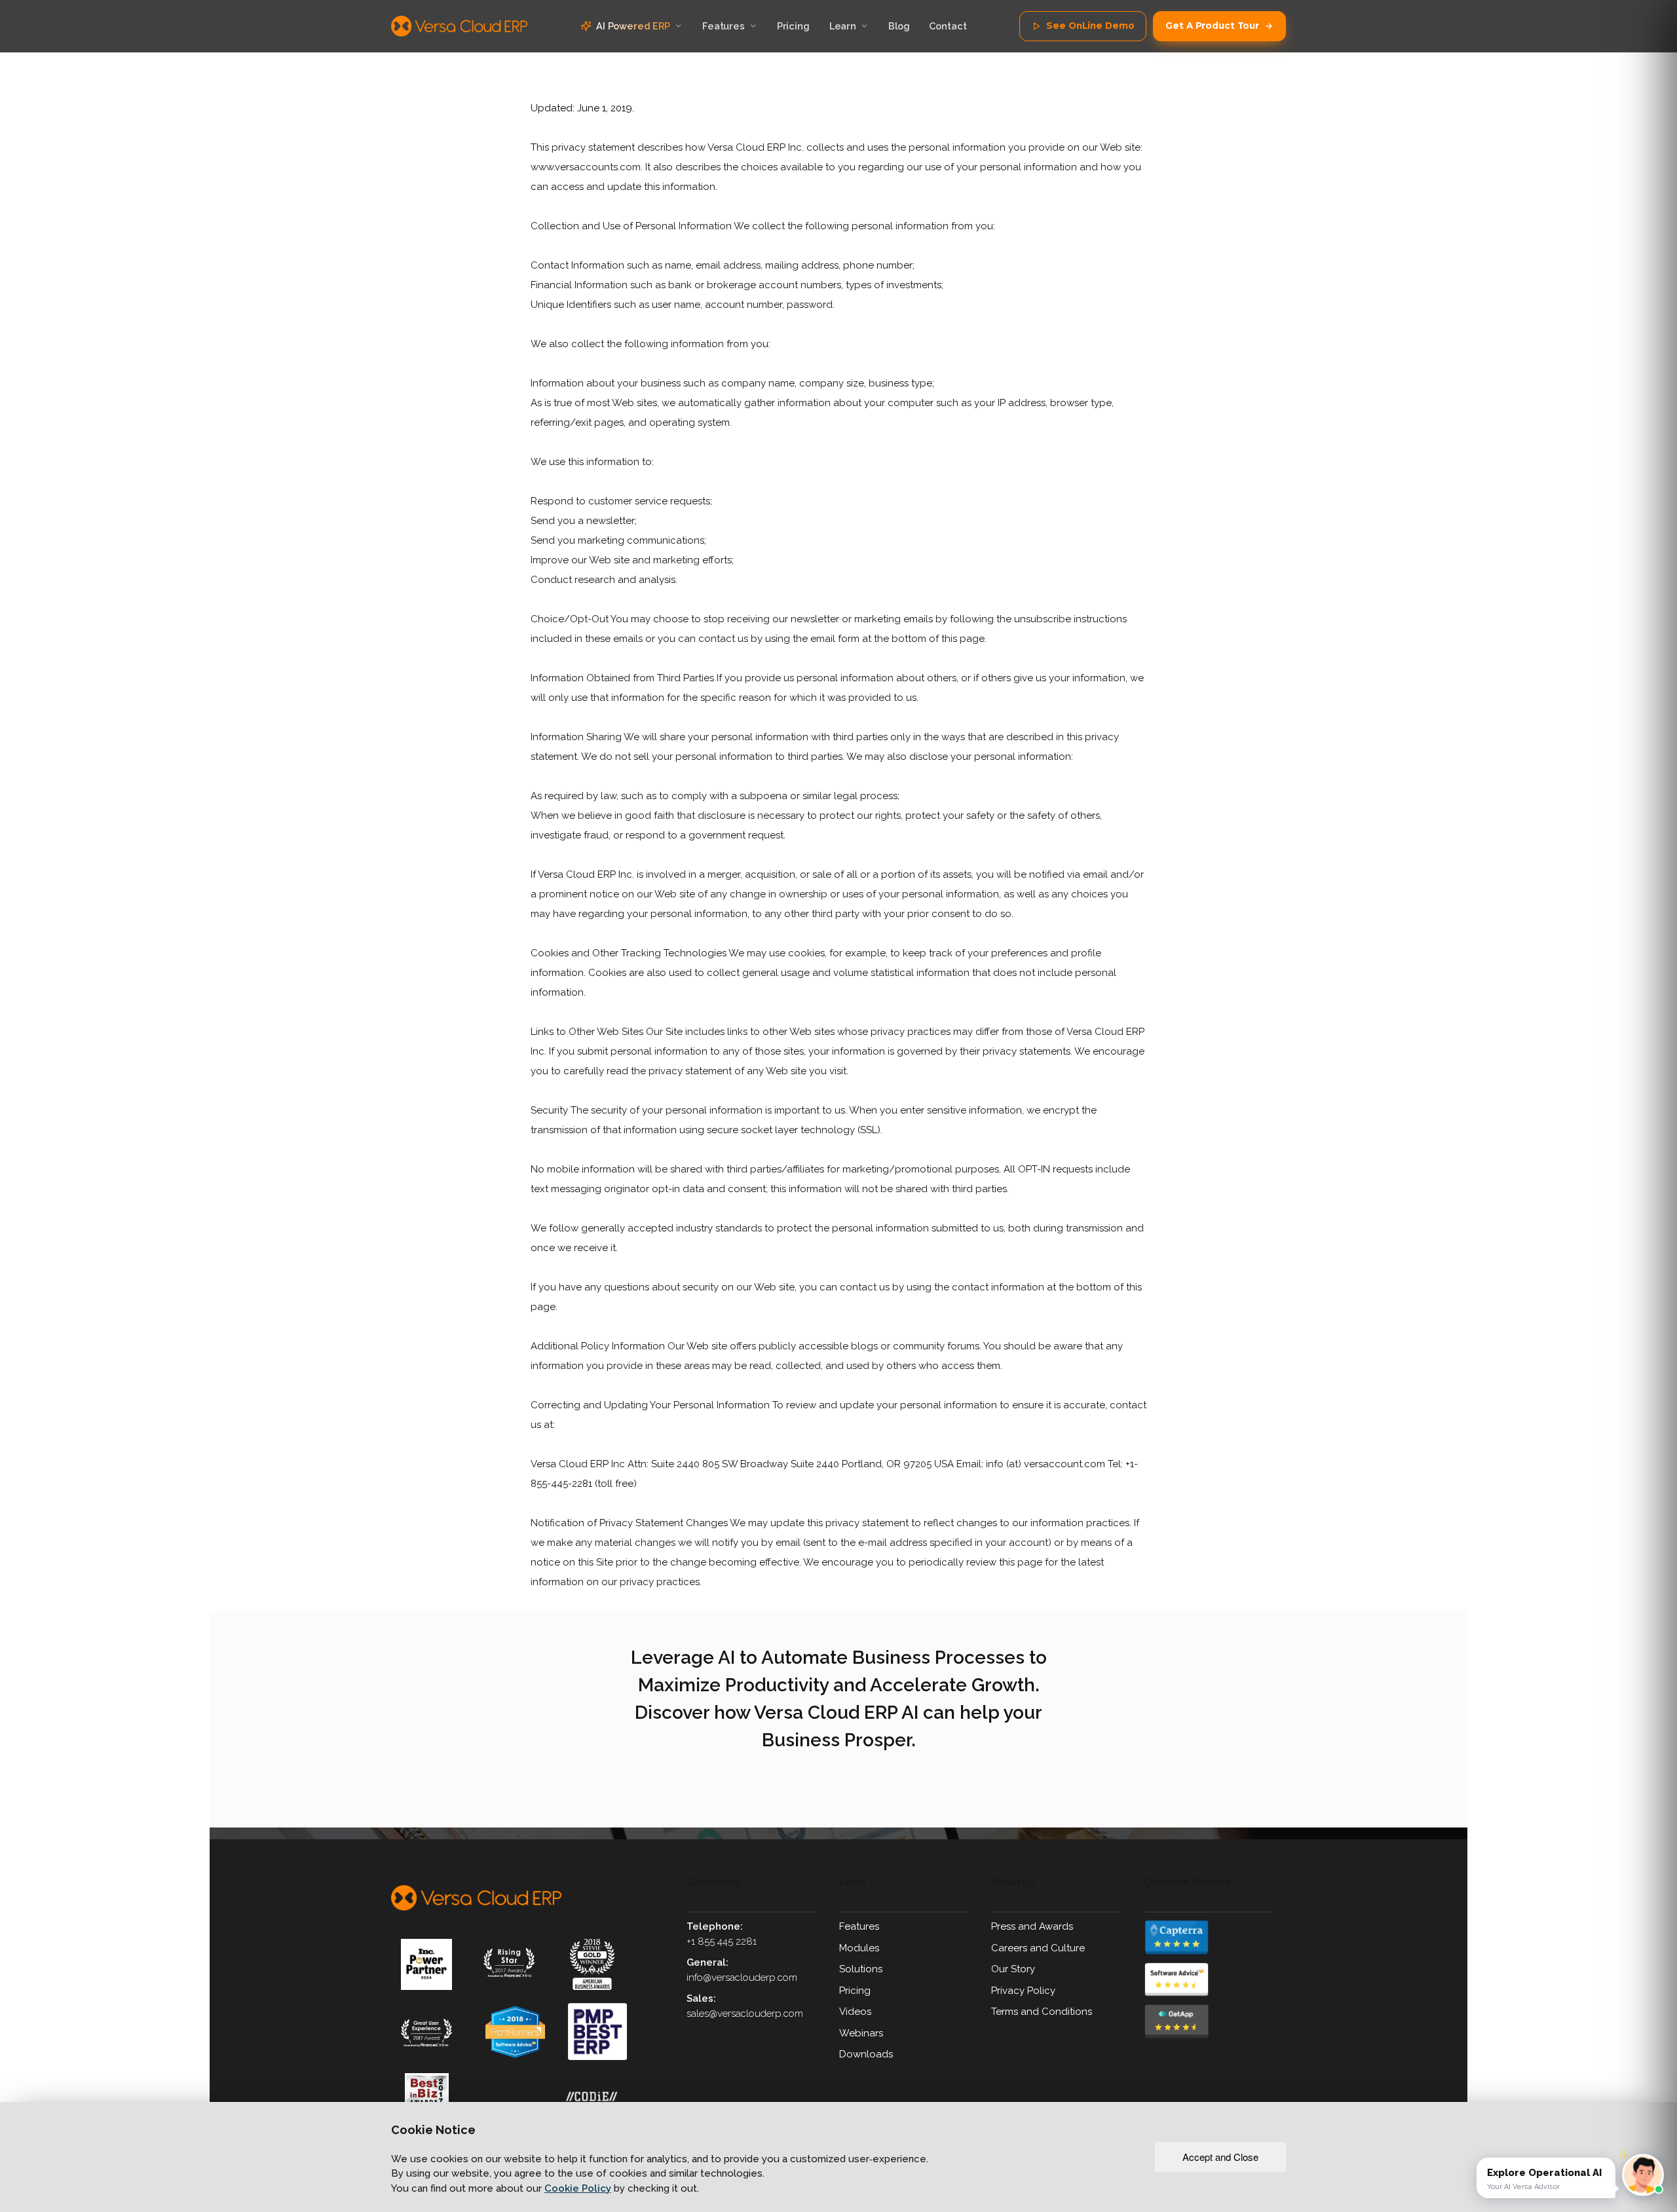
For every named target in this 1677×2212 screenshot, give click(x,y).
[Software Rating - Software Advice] (1215, 1980)
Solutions (861, 1969)
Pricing (855, 1991)
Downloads (866, 2054)
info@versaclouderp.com (742, 1978)
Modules (859, 1948)
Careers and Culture (1038, 1948)
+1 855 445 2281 (722, 1941)
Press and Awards (1032, 1926)
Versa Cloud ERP (459, 26)
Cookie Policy (578, 2188)
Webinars (861, 2033)
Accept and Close (1220, 2157)
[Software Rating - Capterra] (1215, 1937)
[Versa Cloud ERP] (476, 1898)
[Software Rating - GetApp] (1215, 2022)
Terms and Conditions (1042, 2012)
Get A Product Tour (1212, 26)
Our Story (1013, 1969)
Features (859, 1926)
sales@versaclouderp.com (745, 2014)
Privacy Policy (1023, 1991)
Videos (855, 2012)
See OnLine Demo (1090, 26)
